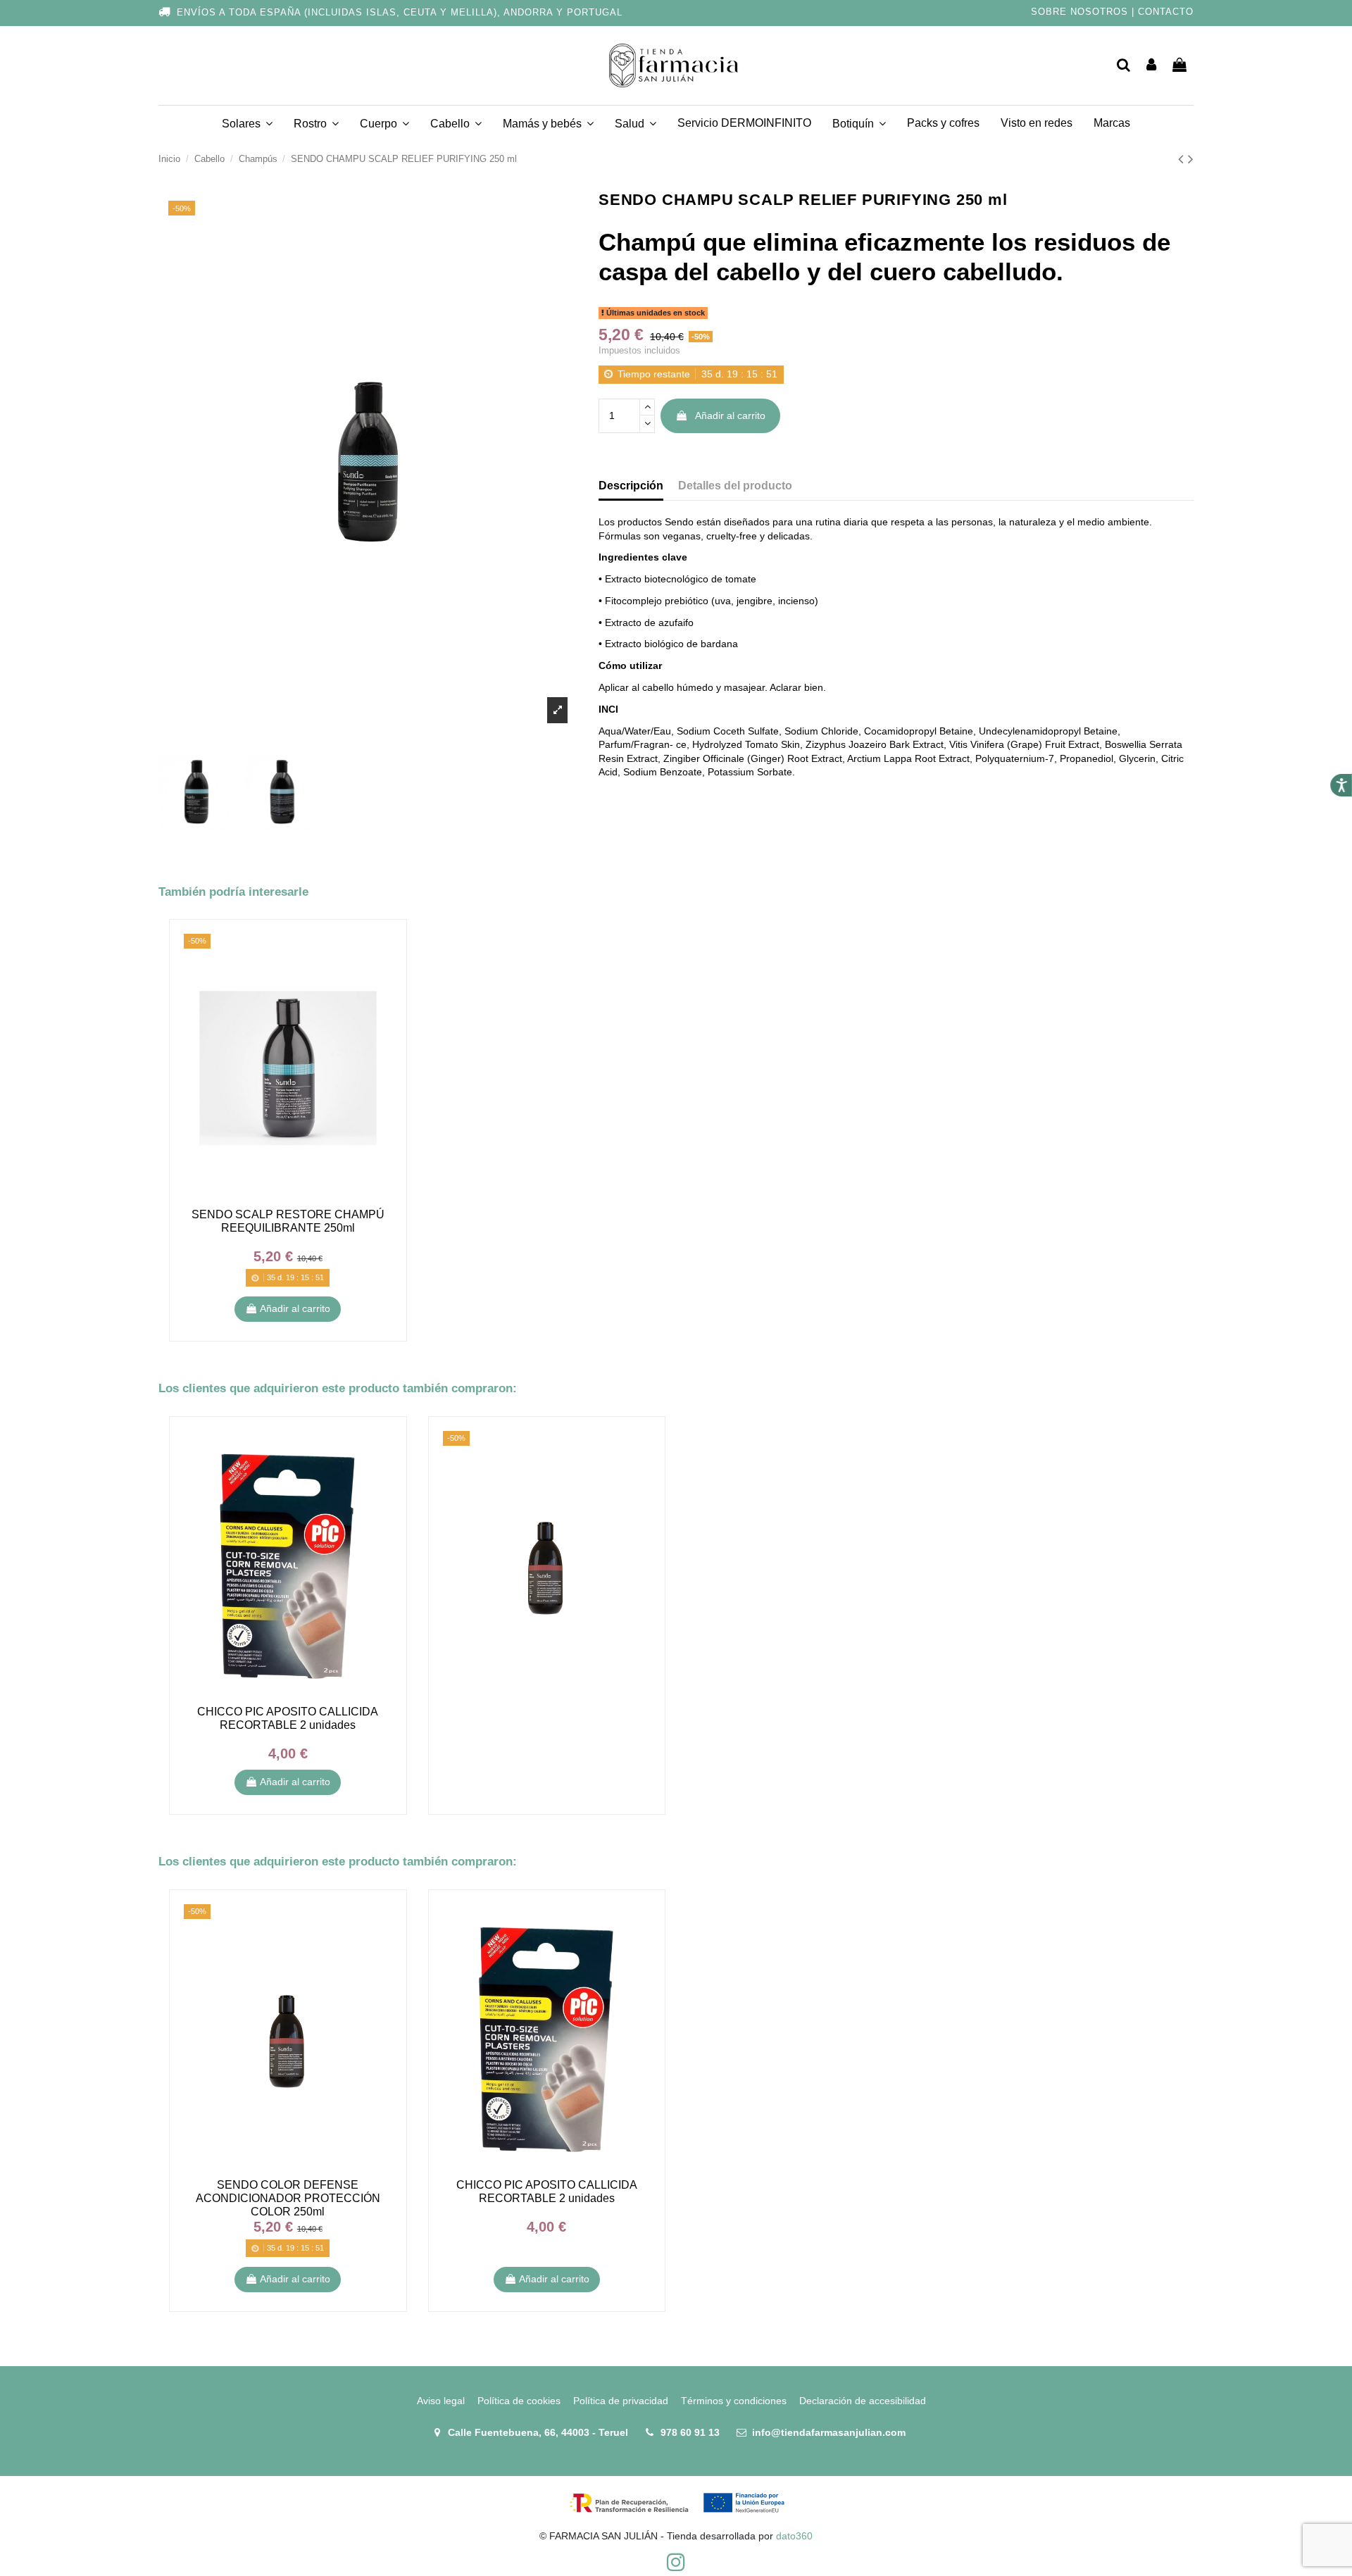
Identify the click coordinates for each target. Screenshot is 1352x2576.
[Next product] (1191, 159)
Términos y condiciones (734, 2401)
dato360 (794, 2536)
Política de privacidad (621, 2401)
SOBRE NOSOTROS (1079, 12)
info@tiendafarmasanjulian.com (829, 2432)
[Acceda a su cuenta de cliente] (1152, 66)
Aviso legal (441, 2401)
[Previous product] (1183, 159)
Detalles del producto (735, 486)
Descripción (631, 486)
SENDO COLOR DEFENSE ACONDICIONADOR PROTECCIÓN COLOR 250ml (288, 2198)
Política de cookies (519, 2401)
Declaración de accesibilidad (863, 2401)
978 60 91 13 (690, 2432)
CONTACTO (1166, 12)
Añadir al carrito (730, 415)
